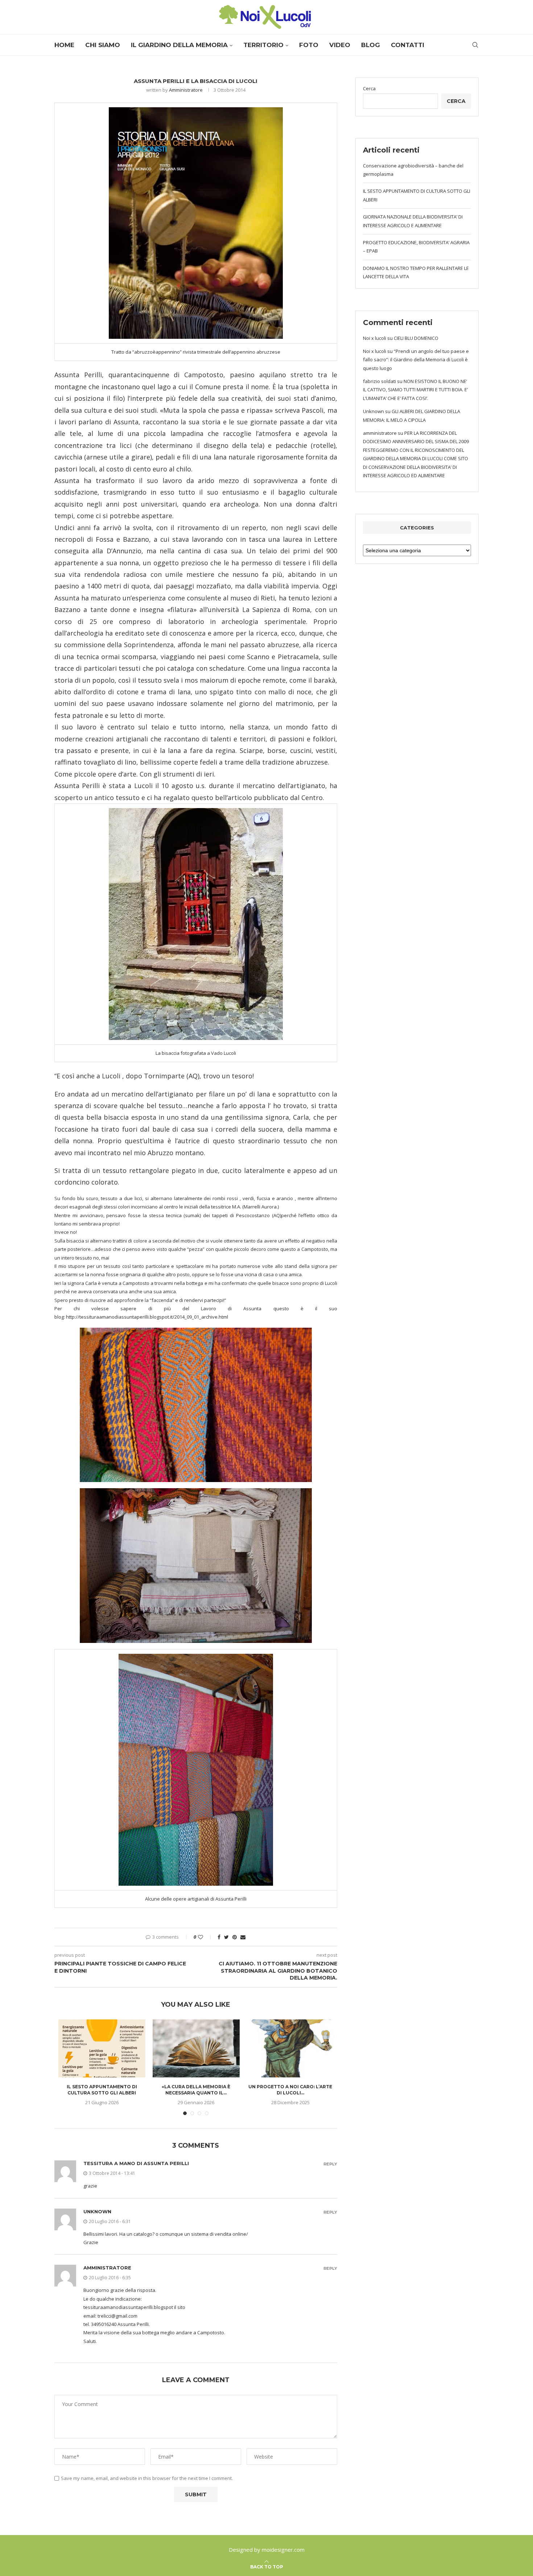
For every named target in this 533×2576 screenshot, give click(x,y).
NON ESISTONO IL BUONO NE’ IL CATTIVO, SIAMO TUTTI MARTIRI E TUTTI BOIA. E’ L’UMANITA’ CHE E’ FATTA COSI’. (415, 390)
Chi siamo (103, 45)
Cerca (369, 88)
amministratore (107, 2268)
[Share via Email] (243, 1937)
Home (64, 45)
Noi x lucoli (375, 338)
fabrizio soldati (379, 381)
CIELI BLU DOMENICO (416, 338)
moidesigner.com (283, 2550)
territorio (263, 45)
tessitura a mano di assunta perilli (136, 2163)
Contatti (408, 45)
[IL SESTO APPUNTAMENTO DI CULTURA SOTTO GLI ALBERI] (102, 2048)
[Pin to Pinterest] (235, 1937)
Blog (371, 45)
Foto (309, 45)
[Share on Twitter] (226, 1937)
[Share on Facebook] (219, 1937)
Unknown (97, 2211)
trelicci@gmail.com (117, 2316)
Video (340, 45)
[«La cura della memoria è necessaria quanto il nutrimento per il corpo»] (196, 2048)
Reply (330, 2164)
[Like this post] (205, 1937)
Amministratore (186, 90)
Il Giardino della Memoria (179, 45)
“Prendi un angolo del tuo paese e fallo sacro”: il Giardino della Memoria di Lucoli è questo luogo (416, 360)
